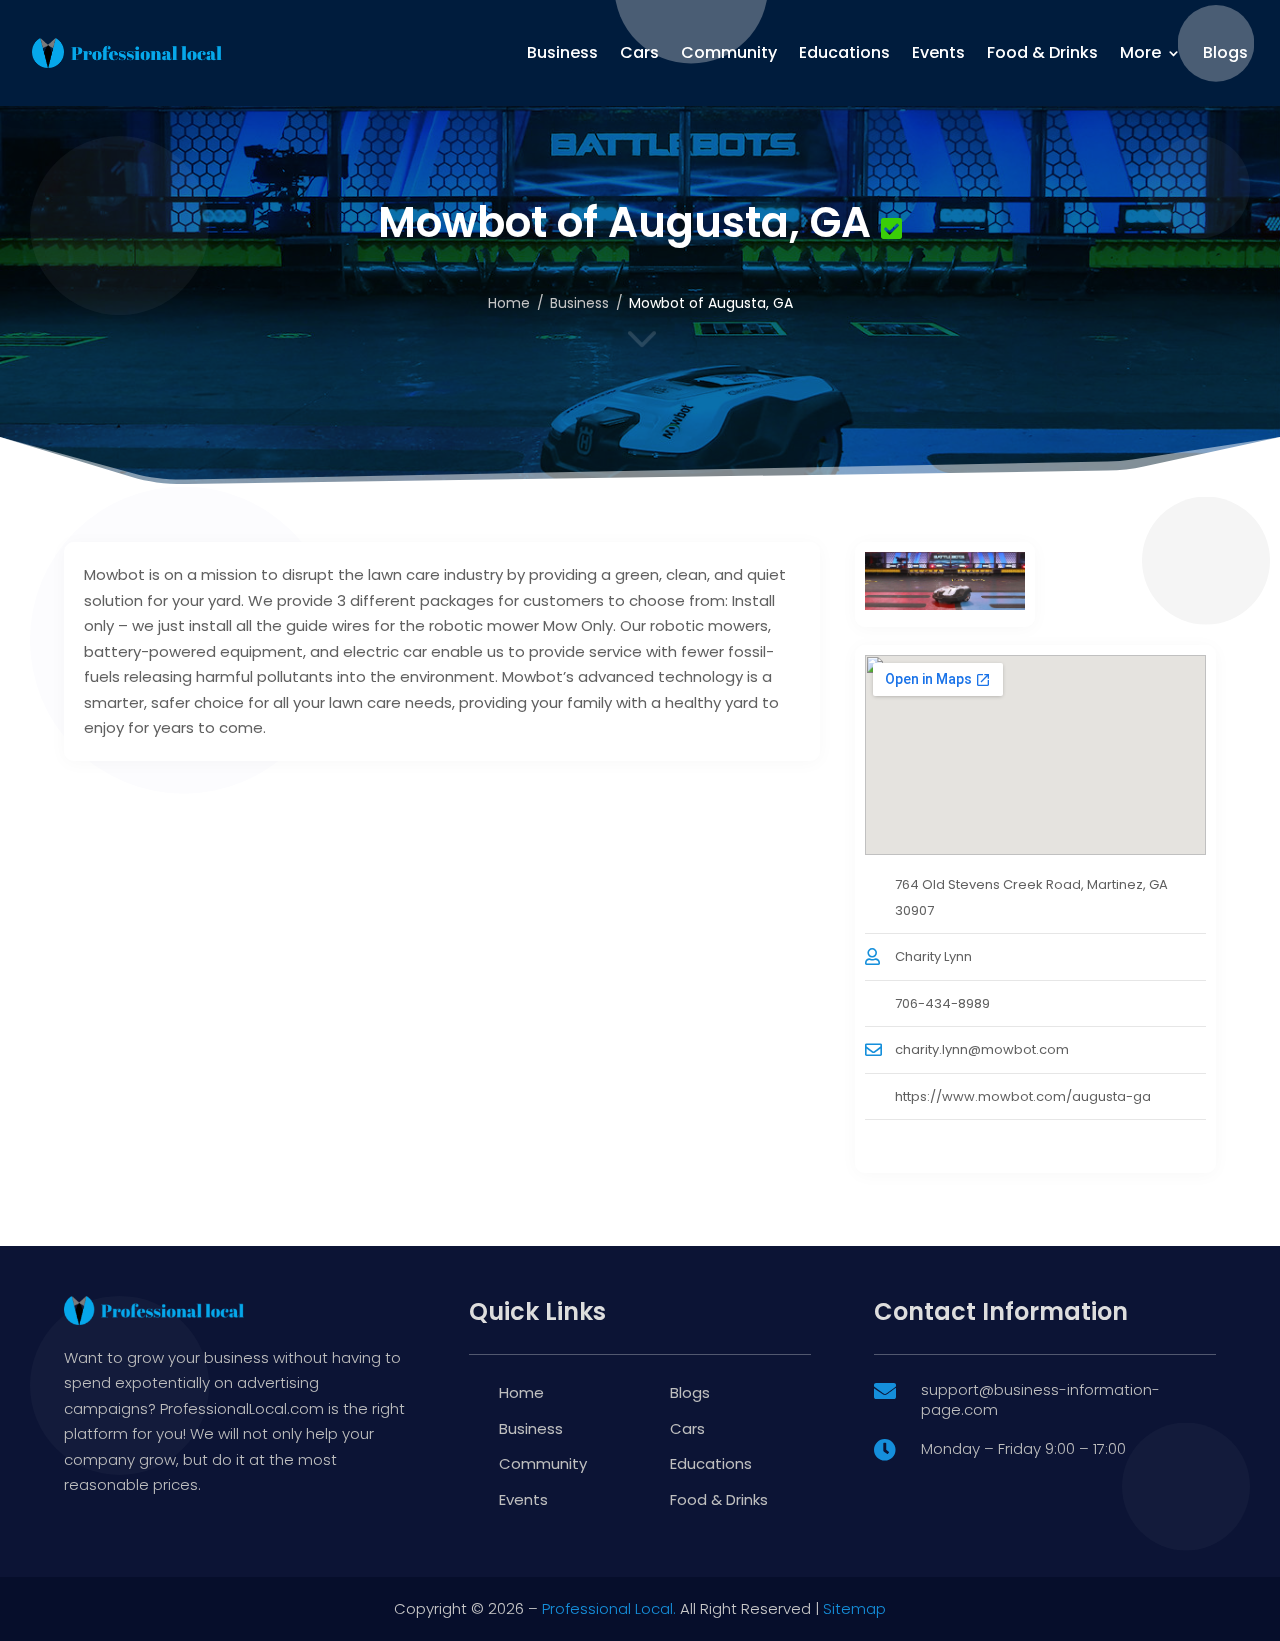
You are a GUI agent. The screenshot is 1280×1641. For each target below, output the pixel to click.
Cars (639, 52)
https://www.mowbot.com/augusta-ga (1023, 1096)
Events (938, 52)
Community (729, 52)
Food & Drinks (1042, 52)
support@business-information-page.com (1040, 1399)
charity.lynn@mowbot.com (982, 1049)
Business (562, 52)
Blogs (1225, 52)
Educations (844, 52)
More (1140, 52)
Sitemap (854, 1608)
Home (509, 303)
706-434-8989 (942, 1003)
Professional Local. (609, 1608)
